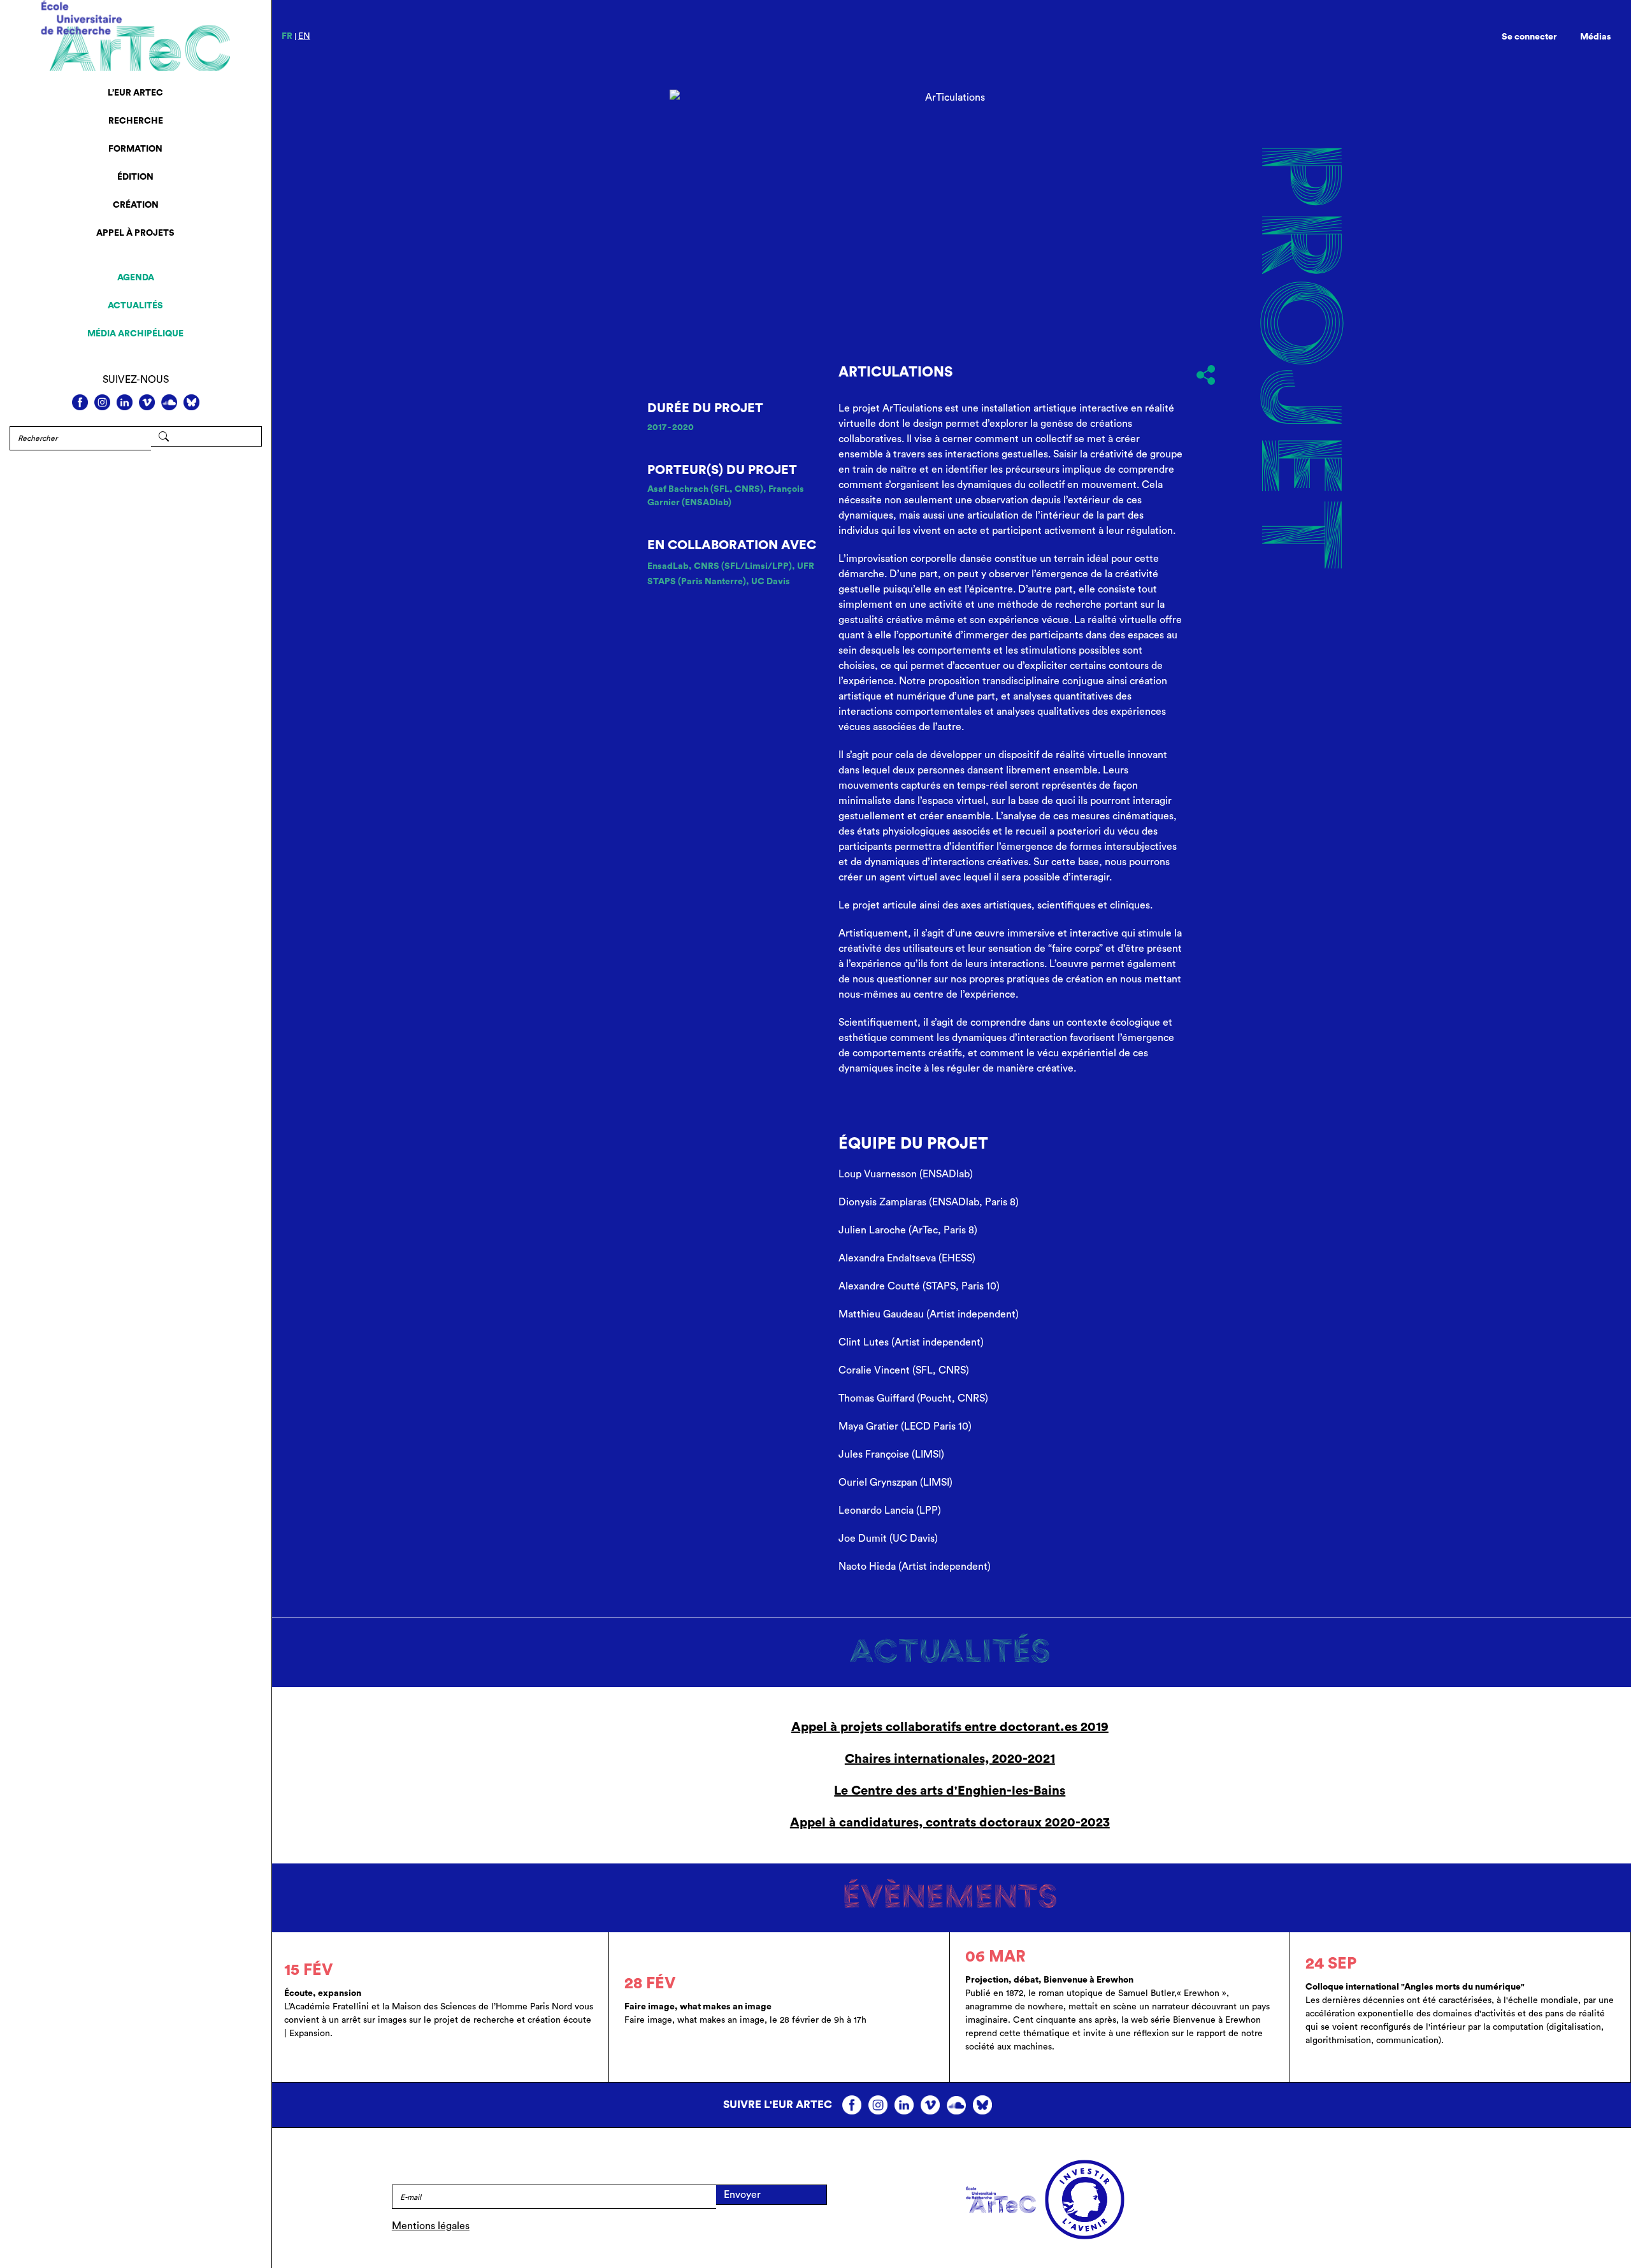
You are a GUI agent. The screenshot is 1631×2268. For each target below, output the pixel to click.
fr (287, 36)
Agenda (136, 278)
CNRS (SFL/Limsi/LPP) (743, 566)
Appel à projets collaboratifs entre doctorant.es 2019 (950, 1727)
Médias (1596, 37)
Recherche (136, 121)
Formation (135, 149)
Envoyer (742, 2195)
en (304, 36)
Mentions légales (431, 2226)
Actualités (135, 306)
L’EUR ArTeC (135, 93)
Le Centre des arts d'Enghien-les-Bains (950, 1791)
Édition (135, 177)
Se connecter (1529, 37)
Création (136, 205)
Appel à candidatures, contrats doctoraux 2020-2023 (950, 1823)
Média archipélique (135, 334)
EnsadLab (668, 566)
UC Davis (771, 582)
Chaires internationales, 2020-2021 (950, 1759)
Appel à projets (135, 233)
